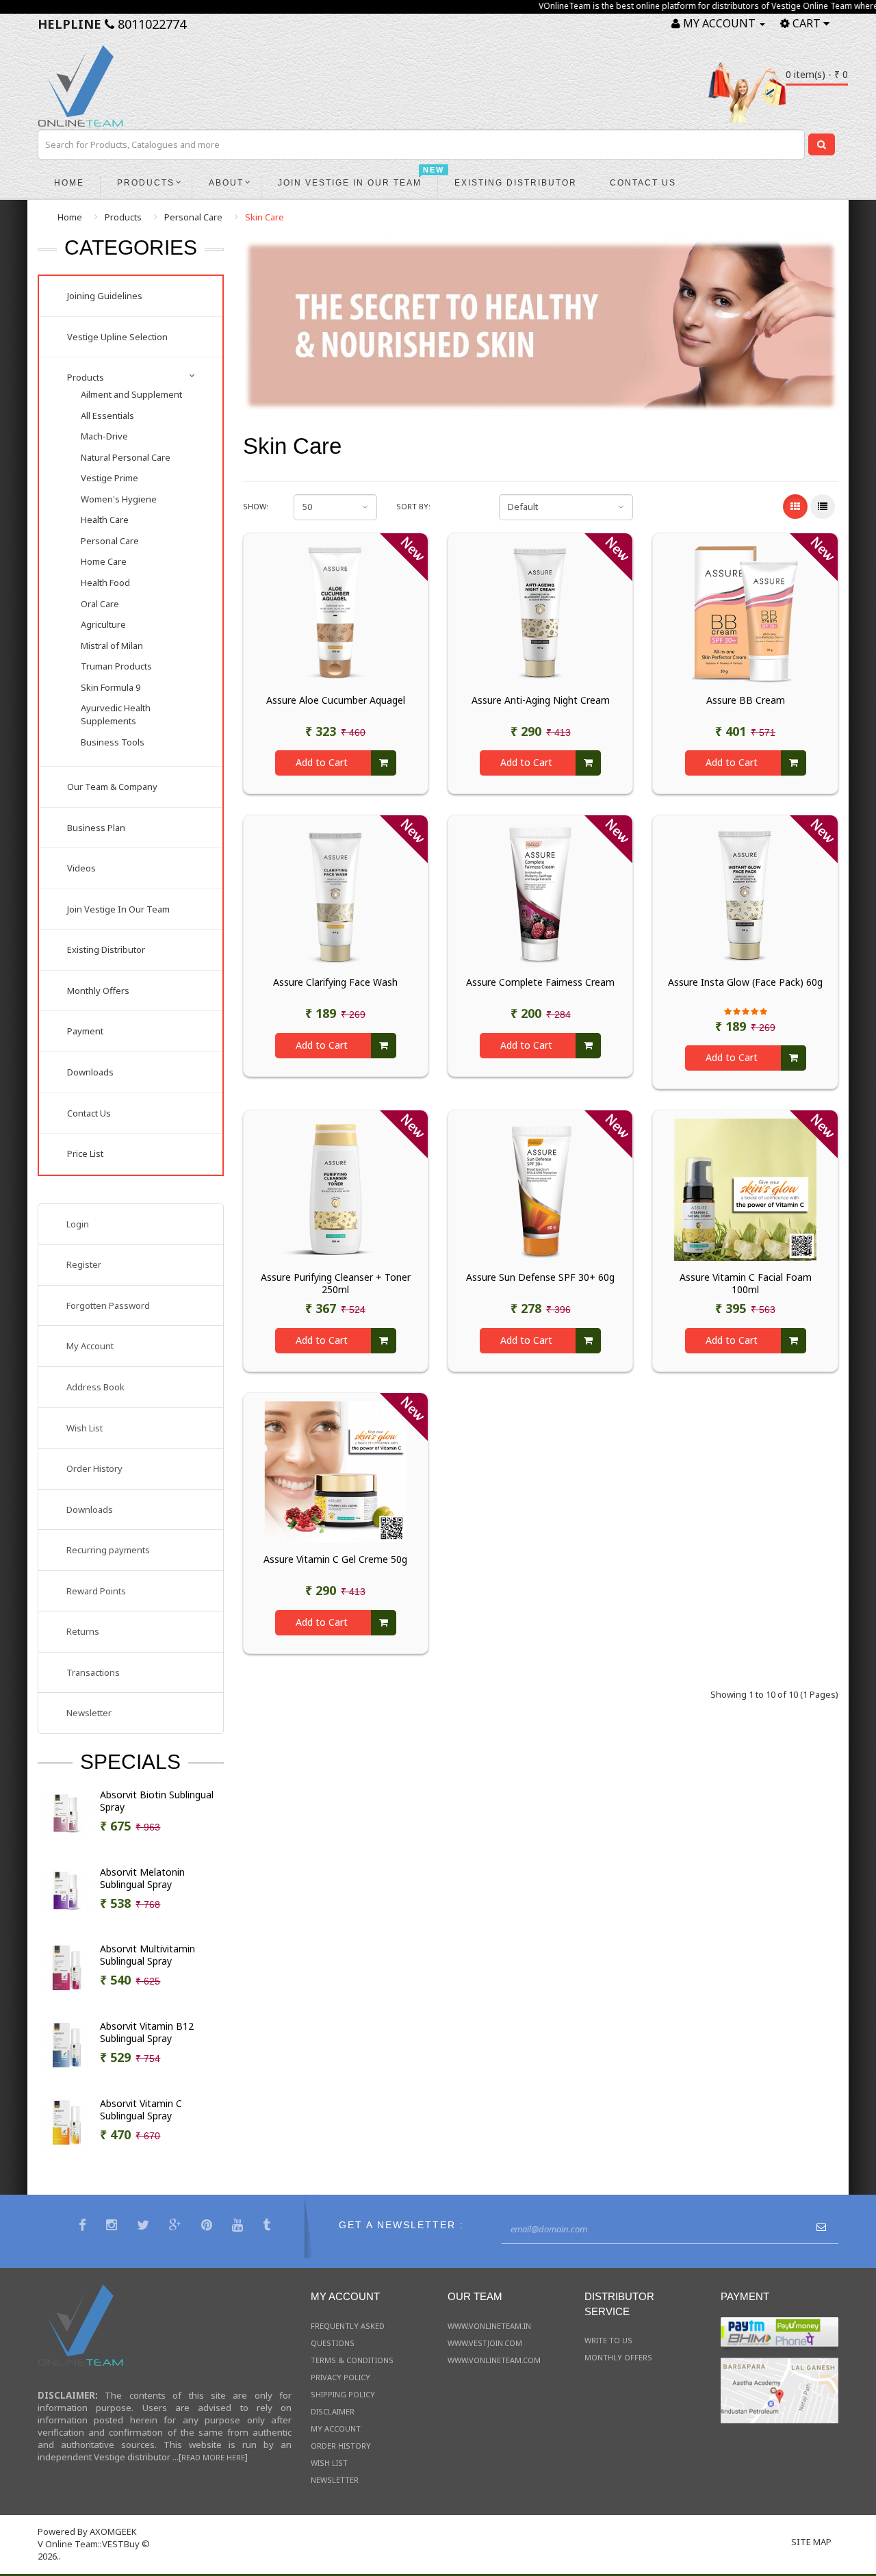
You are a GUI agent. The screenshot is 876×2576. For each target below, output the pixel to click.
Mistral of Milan (112, 646)
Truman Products (116, 666)
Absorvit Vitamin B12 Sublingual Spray (147, 2032)
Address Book (95, 1387)
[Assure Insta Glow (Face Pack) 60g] (745, 894)
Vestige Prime (109, 478)
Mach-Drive (104, 436)
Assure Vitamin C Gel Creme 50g (335, 1559)
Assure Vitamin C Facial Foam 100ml (746, 1284)
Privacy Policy (340, 2377)
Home (70, 217)
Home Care (104, 561)
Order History (94, 1468)
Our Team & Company (112, 787)
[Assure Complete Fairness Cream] (540, 894)
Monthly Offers (98, 991)
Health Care (105, 520)
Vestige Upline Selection (117, 337)
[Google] (177, 2227)
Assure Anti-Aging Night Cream (541, 700)
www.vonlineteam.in (489, 2326)
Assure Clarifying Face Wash (335, 982)
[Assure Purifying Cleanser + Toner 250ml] (336, 1189)
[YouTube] (239, 2227)
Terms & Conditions (352, 2360)
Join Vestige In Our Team (118, 909)
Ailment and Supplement (131, 394)
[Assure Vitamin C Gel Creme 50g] (336, 1471)
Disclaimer (333, 2411)
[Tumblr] (268, 2227)
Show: (256, 506)
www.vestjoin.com (485, 2343)
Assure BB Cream (746, 700)
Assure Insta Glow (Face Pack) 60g (745, 982)
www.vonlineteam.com (494, 2360)
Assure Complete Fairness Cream (540, 982)
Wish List (85, 1428)
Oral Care (100, 604)
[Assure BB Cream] (745, 611)
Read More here (213, 2457)
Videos (81, 868)
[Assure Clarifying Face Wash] (336, 894)
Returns (83, 1631)
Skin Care (265, 217)
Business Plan (96, 828)
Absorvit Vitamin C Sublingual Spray (141, 2110)
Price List (85, 1153)
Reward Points (96, 1591)
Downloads (90, 1072)
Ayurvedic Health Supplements (116, 714)
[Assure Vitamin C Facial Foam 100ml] (745, 1189)
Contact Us (89, 1113)
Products (123, 217)
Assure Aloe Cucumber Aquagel (336, 700)
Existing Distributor (106, 949)
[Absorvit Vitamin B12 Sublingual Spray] (66, 2044)
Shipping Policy (343, 2394)
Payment (85, 1031)
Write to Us (608, 2340)
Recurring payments (108, 1550)
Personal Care (193, 217)
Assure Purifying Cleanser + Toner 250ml (336, 1284)
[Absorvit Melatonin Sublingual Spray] (66, 1890)
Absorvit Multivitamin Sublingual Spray (147, 1955)
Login (78, 1224)
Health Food (105, 583)
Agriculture (103, 624)
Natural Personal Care (126, 457)
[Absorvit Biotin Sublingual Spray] (66, 1813)
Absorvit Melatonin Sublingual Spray (142, 1878)
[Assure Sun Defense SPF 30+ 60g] (540, 1189)
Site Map (811, 2542)
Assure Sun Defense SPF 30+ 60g (540, 1277)
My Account (90, 1346)
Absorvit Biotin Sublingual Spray (157, 1801)
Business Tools (113, 742)
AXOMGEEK (113, 2532)
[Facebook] (84, 2227)
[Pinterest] (208, 2227)
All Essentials (107, 416)
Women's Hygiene (119, 499)
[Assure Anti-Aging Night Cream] (540, 611)
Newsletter (89, 1713)
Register (84, 1264)
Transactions (93, 1672)
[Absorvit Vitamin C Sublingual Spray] (66, 2121)
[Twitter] (145, 2227)
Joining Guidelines (105, 296)
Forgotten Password (108, 1305)
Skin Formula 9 (111, 687)
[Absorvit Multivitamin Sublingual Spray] (66, 1967)
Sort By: (413, 506)
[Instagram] (113, 2227)
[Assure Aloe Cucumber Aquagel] (336, 611)
